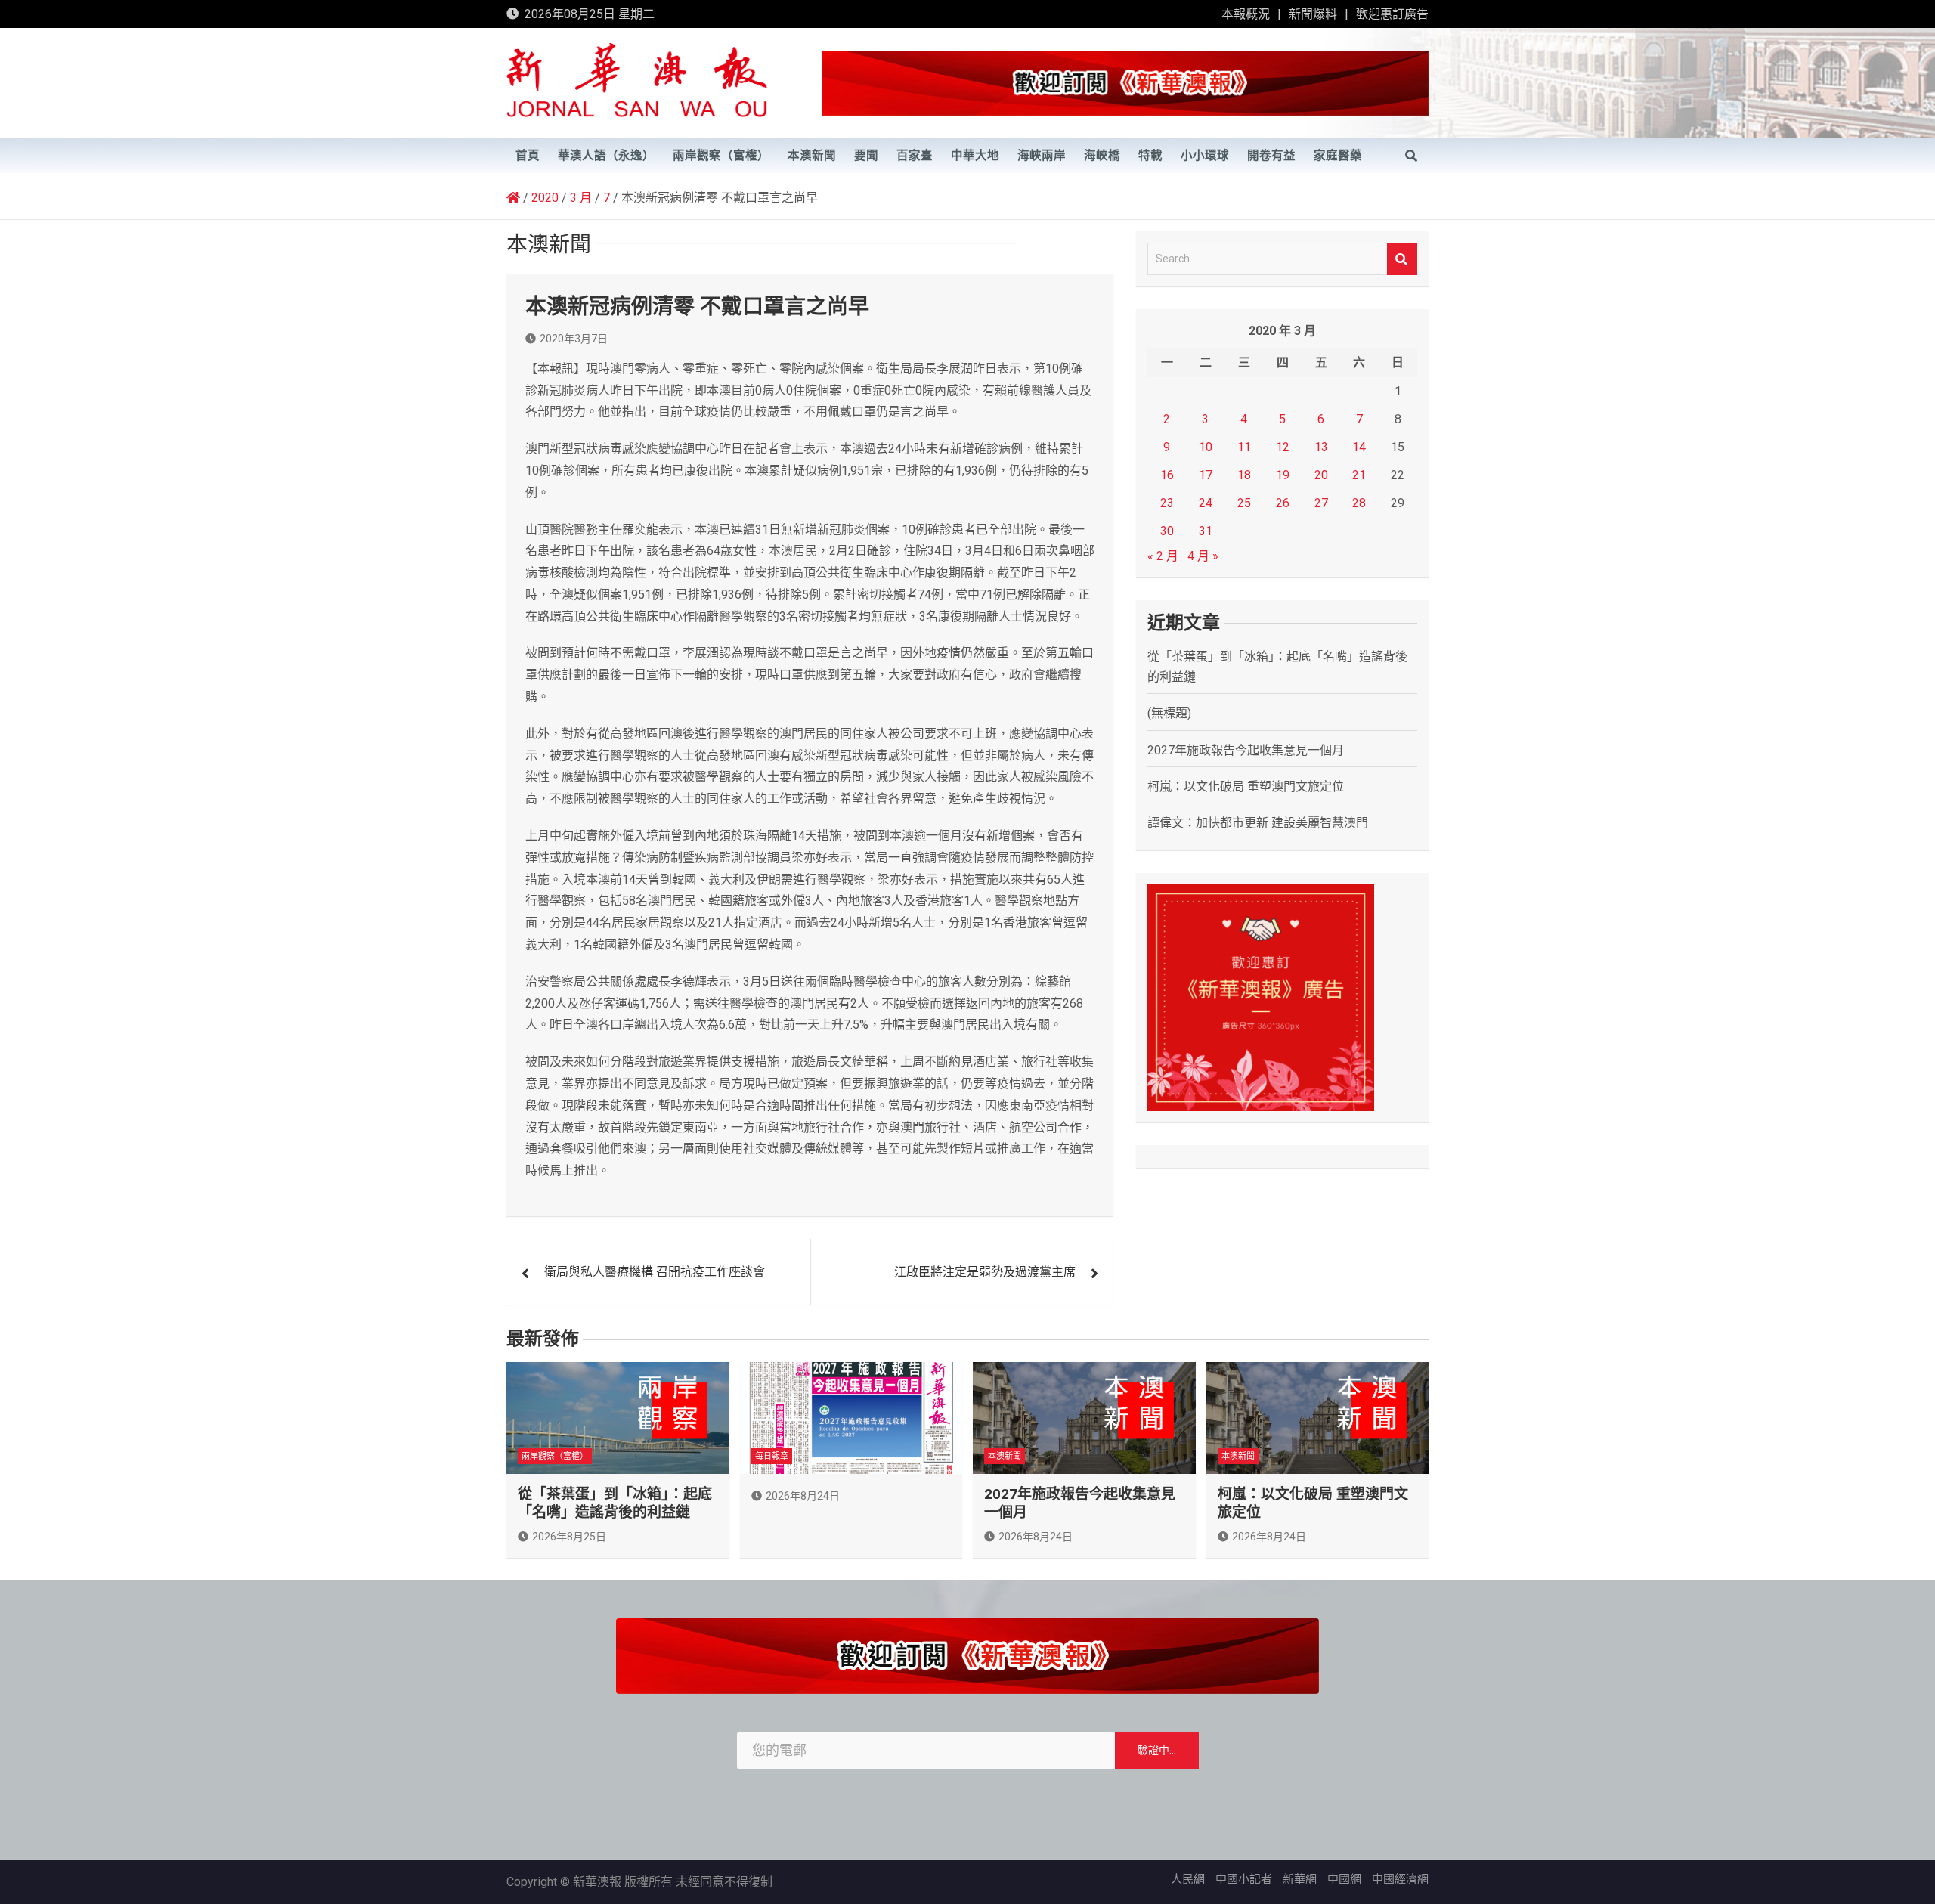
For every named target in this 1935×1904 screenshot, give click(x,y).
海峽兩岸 (1042, 156)
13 (1321, 447)
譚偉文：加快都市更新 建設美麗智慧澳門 (1258, 823)
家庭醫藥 (1338, 156)
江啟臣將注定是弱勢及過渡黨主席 (985, 1272)
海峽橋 (1102, 156)
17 (1206, 475)
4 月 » (1203, 556)
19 (1283, 475)
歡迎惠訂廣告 (1392, 14)
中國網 (1344, 1879)
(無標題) (1169, 713)
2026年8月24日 (803, 1496)
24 (1206, 503)
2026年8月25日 (569, 1537)
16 (1167, 475)
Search (1402, 259)
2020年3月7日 (574, 339)
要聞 (866, 156)
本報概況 (1246, 14)
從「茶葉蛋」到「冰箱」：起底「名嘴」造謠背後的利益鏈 (615, 1503)
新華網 (1300, 1879)
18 (1244, 475)
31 (1206, 531)
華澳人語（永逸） (606, 156)
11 (1244, 447)
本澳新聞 (812, 156)
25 (1244, 503)
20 (1321, 475)
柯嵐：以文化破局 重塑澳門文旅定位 (1246, 786)
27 (1321, 503)
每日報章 (772, 1456)
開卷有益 (1271, 156)
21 (1359, 475)
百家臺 (915, 156)
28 (1359, 503)
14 (1359, 447)
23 (1167, 503)
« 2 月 (1163, 556)
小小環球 (1205, 156)
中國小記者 (1244, 1879)
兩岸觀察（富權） (721, 156)
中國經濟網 (1400, 1879)
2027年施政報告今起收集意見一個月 (1246, 750)
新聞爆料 (1313, 14)
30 (1167, 531)
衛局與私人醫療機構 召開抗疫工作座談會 (655, 1272)
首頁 (528, 156)
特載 (1150, 156)
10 (1206, 447)
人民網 (1188, 1879)
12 (1283, 447)
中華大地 (975, 156)
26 (1283, 503)
